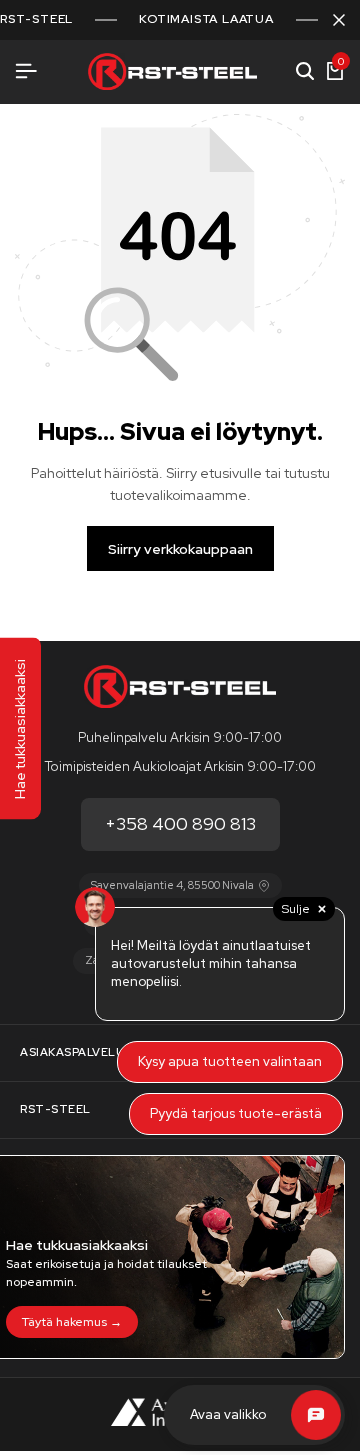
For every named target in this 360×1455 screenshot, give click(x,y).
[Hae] (305, 72)
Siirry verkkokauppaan (180, 549)
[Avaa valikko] (26, 71)
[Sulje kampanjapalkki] (339, 20)
